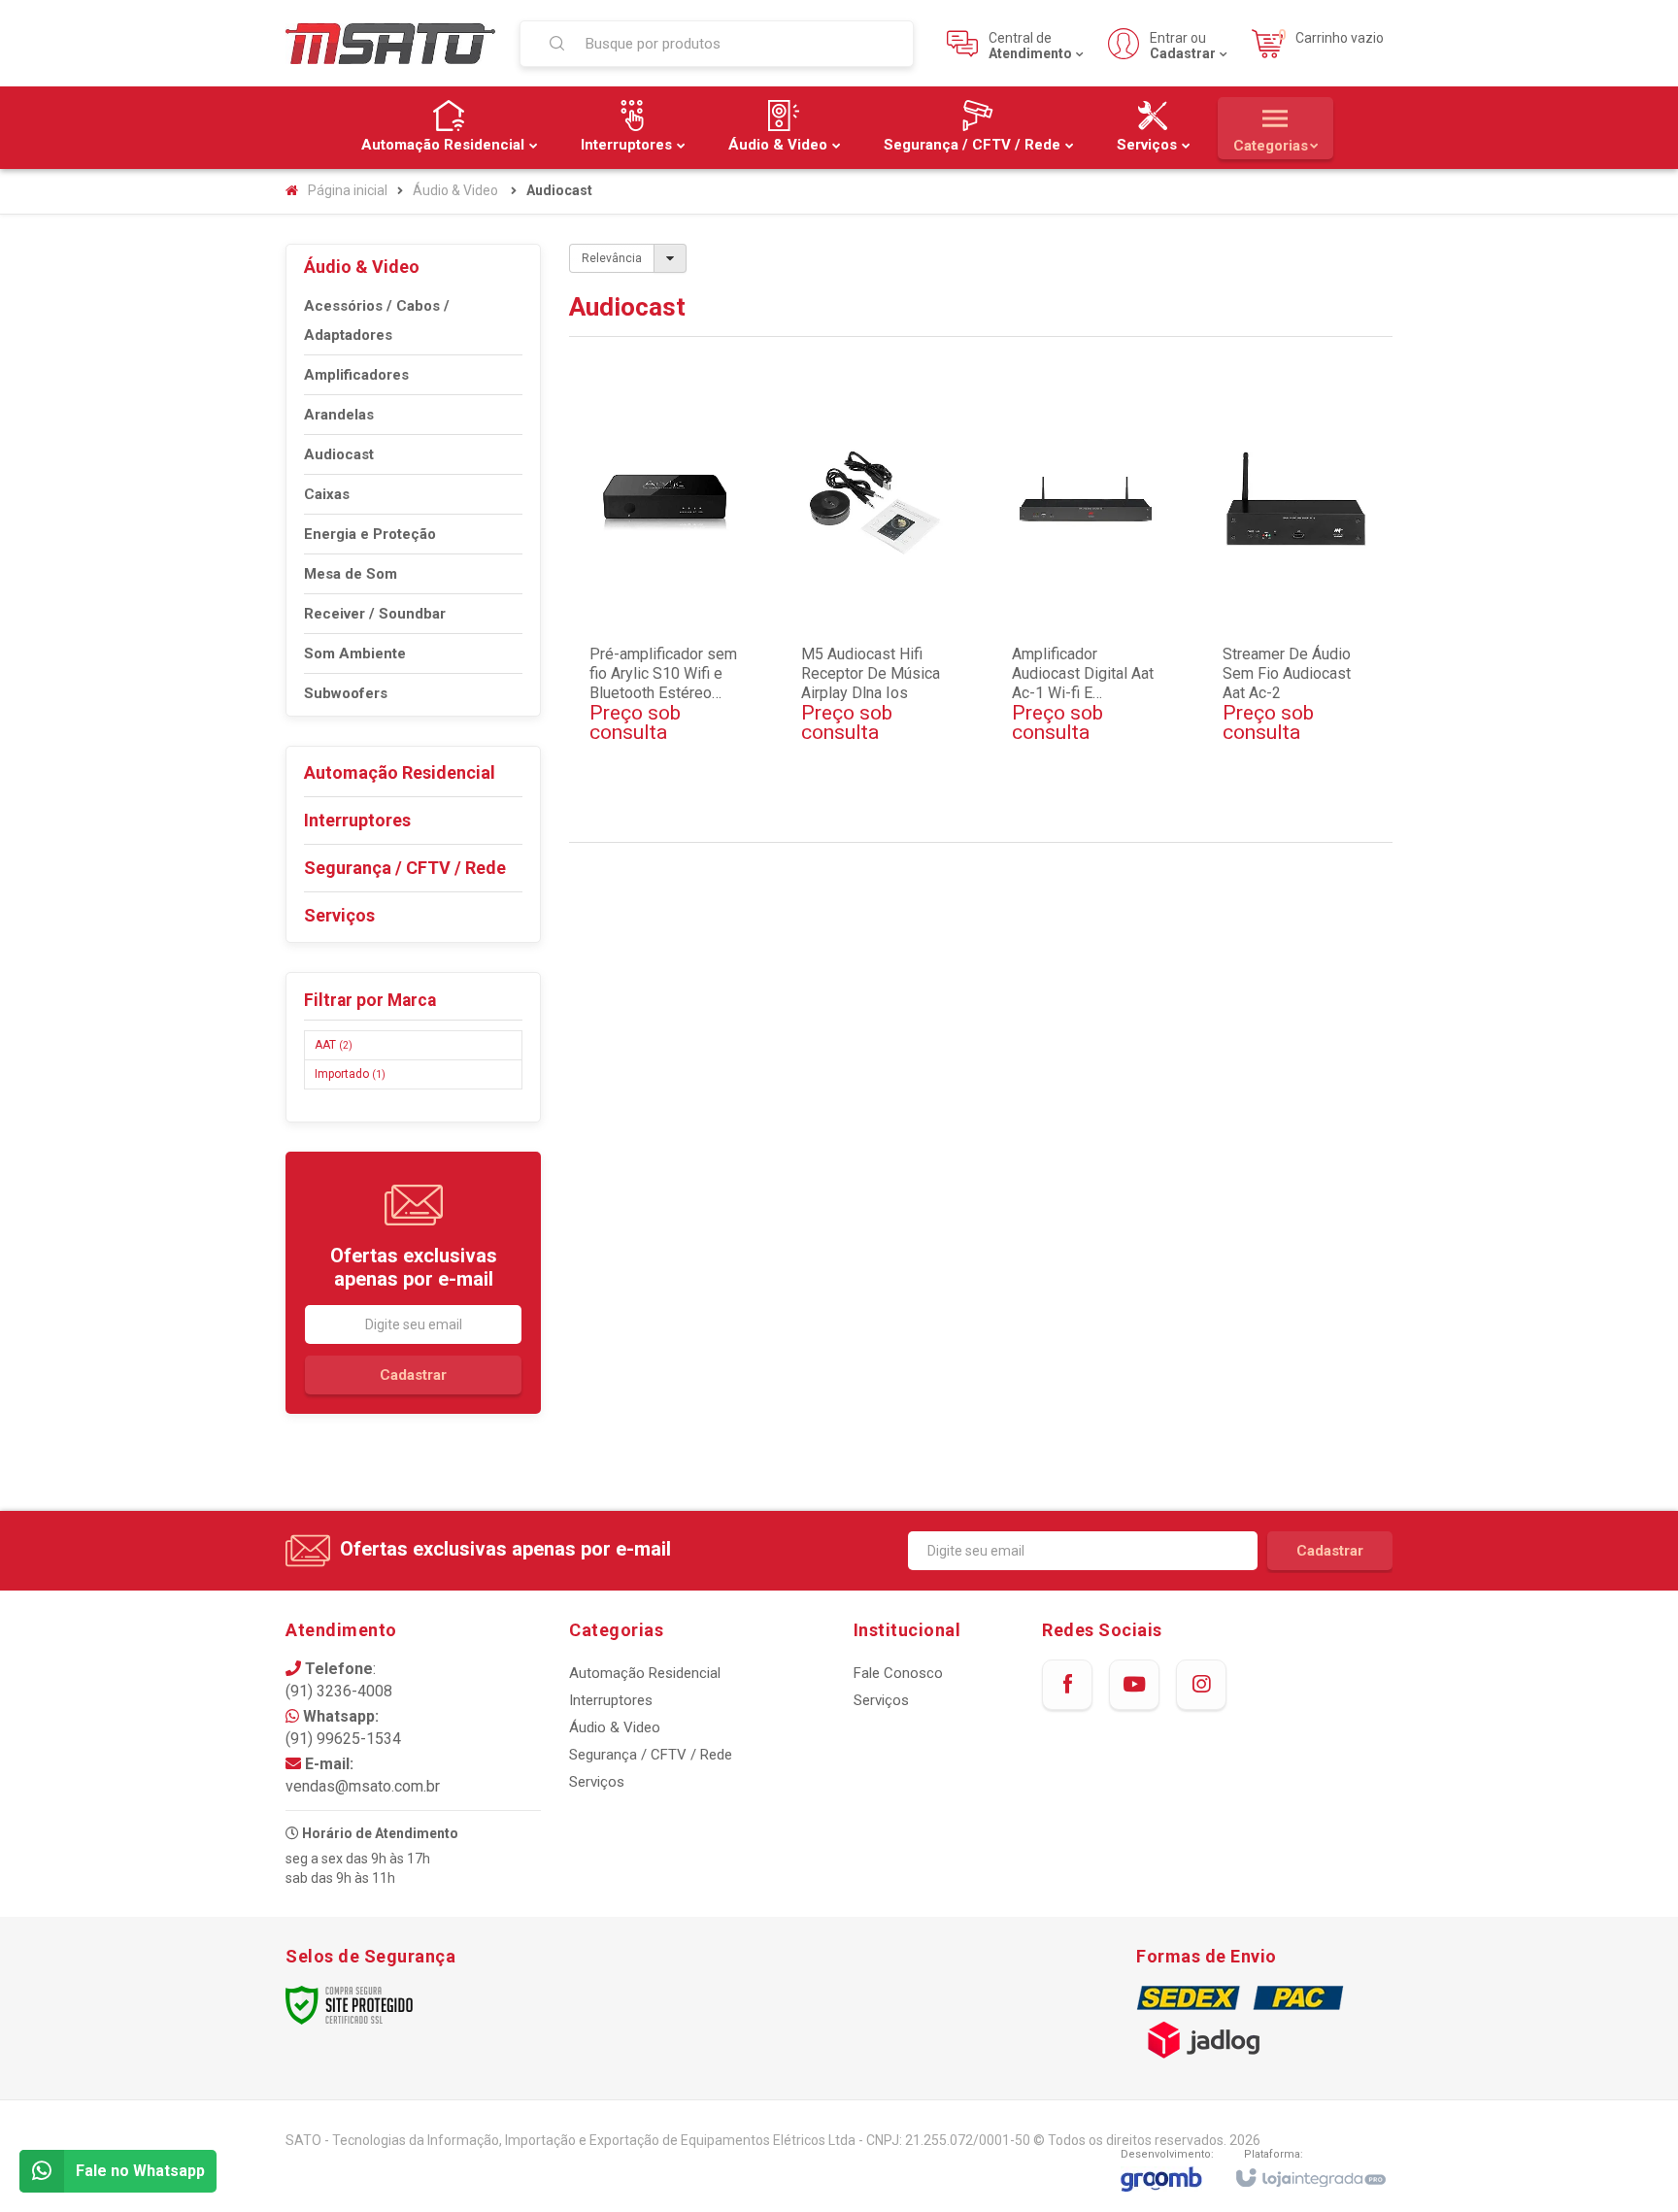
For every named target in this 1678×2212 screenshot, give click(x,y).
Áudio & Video (455, 190)
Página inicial (348, 190)
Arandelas (339, 415)
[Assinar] (413, 1375)
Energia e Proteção (370, 534)
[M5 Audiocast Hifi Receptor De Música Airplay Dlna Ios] (876, 604)
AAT (334, 1045)
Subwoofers (346, 693)
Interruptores (611, 1700)
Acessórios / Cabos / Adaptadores (377, 320)
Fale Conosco (898, 1673)
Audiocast (339, 454)
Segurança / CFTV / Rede (651, 1755)
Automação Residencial (645, 1673)
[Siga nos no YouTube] (1134, 1685)
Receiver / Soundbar (375, 614)
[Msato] (390, 43)
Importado (350, 1074)
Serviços (597, 1782)
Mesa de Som (351, 574)
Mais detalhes (676, 746)
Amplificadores (356, 375)
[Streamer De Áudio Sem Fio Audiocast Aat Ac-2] (1297, 604)
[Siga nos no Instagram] (1201, 1685)
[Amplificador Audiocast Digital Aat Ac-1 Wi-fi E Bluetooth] (1087, 604)
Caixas (327, 494)
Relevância (612, 258)
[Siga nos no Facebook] (1067, 1685)
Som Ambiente (355, 654)
